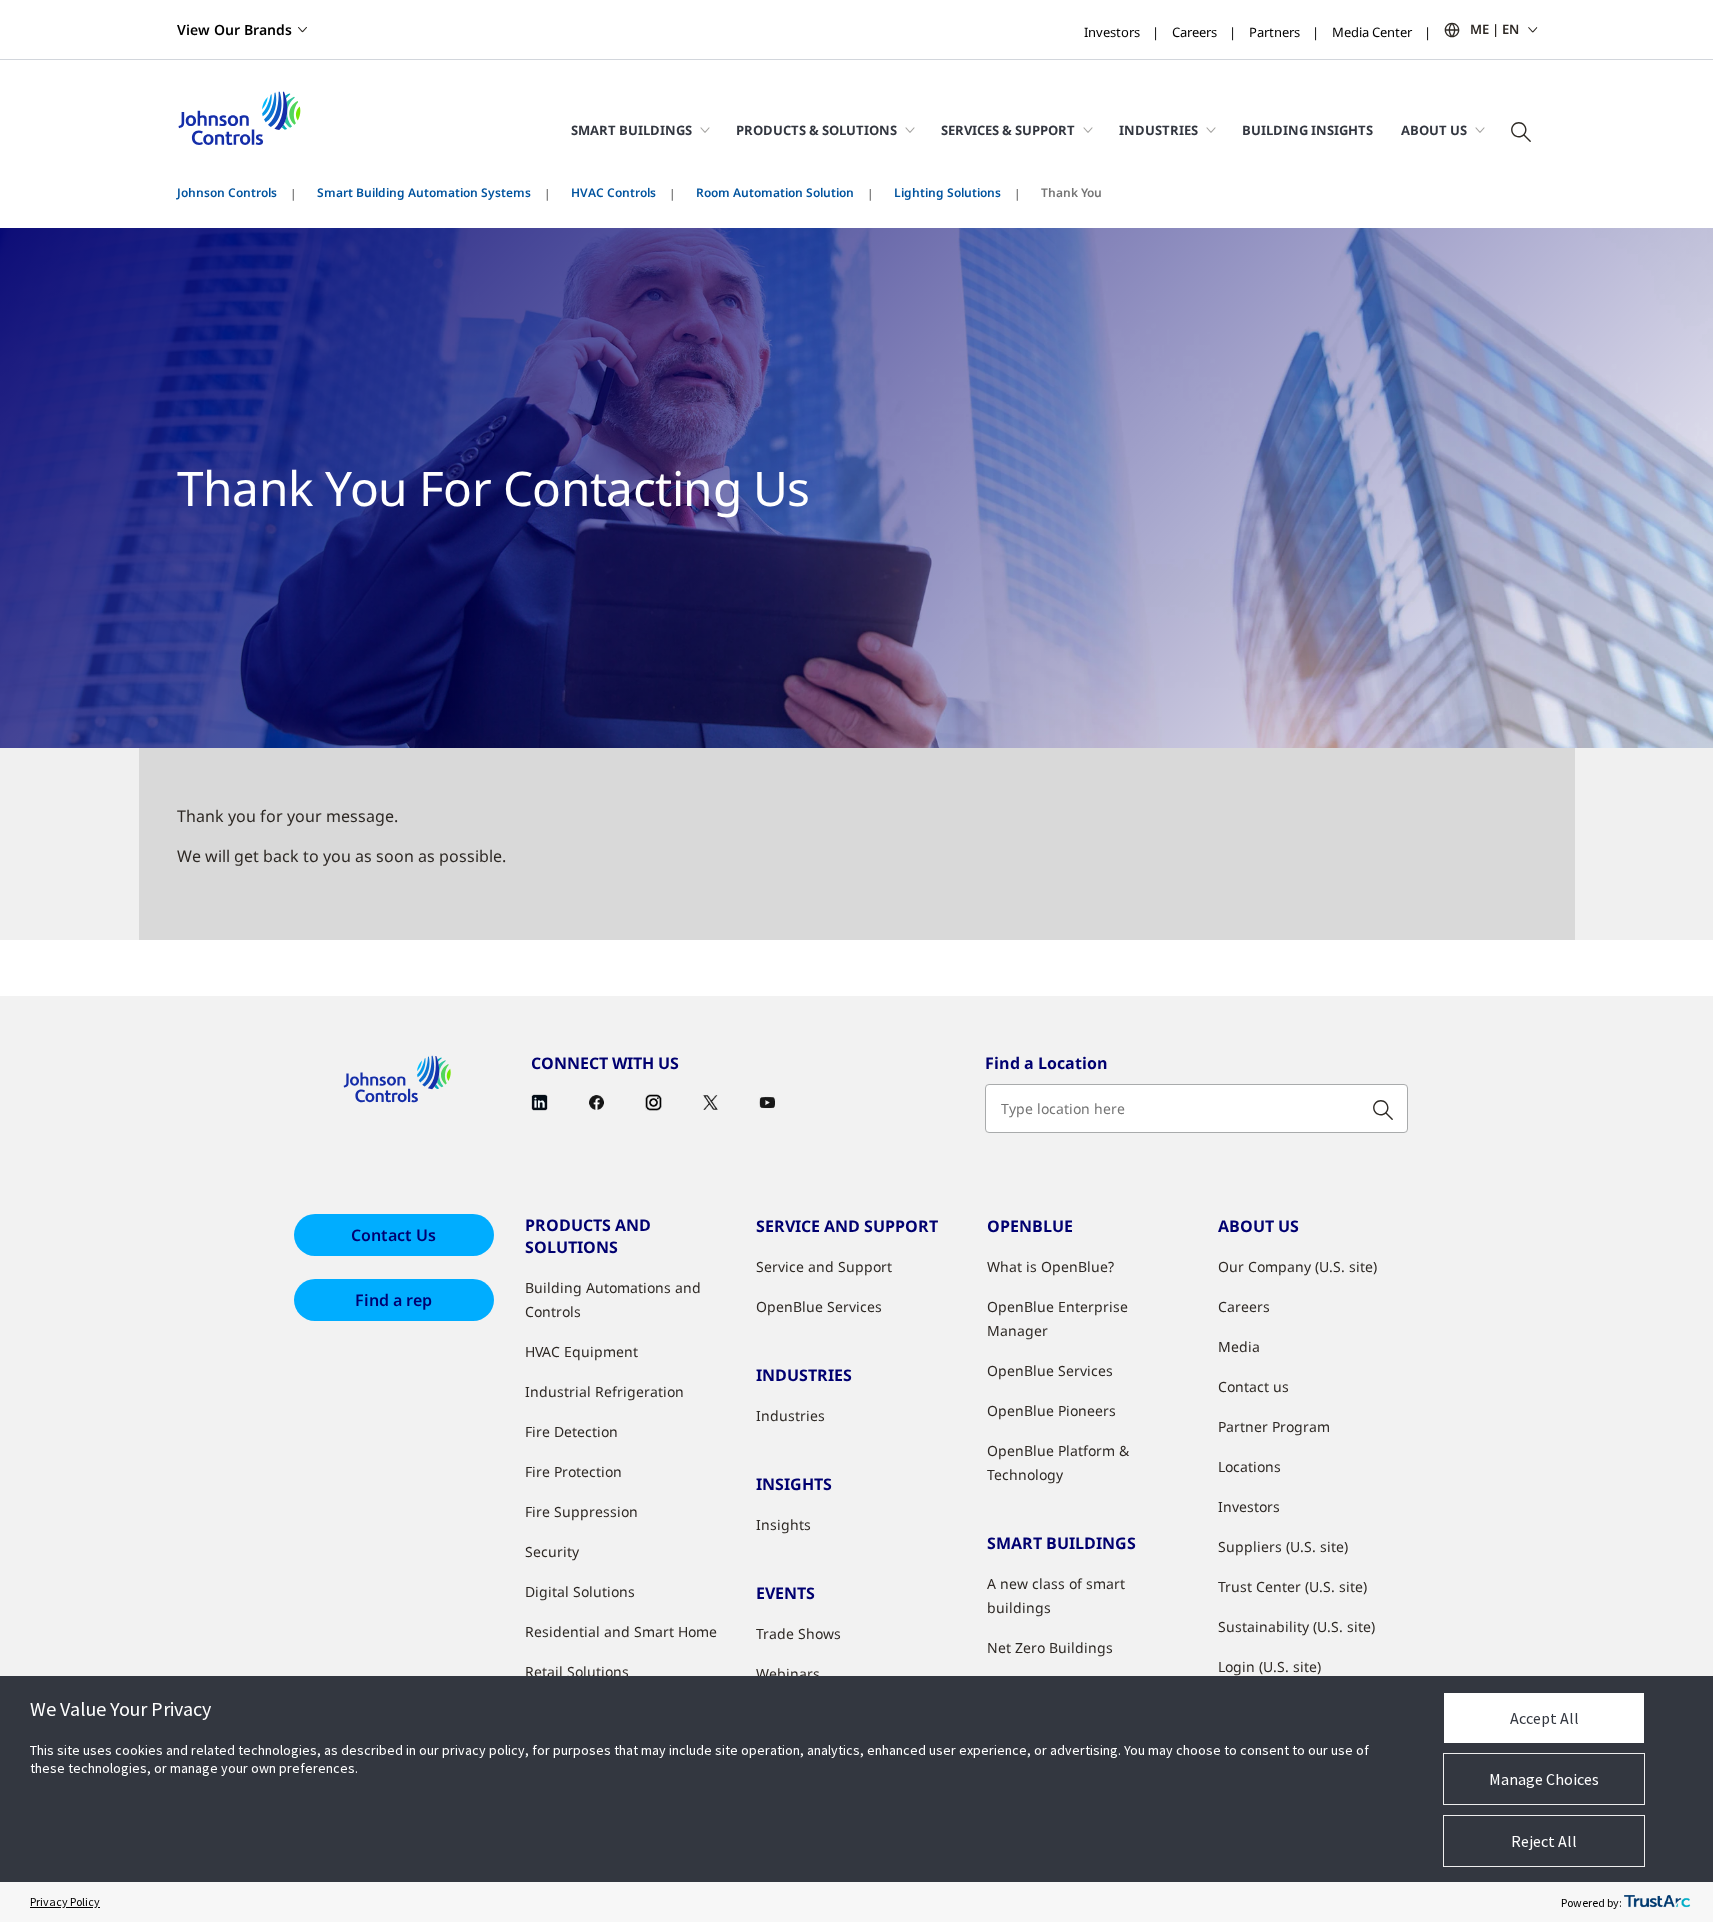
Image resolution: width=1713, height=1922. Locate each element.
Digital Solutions (580, 1591)
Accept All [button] (1544, 1718)
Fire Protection (573, 1471)
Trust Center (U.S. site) (1292, 1586)
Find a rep (393, 1300)
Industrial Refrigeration (604, 1391)
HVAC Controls (613, 192)
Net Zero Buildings (1050, 1647)
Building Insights (1307, 130)
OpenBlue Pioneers (1051, 1410)
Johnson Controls (227, 192)
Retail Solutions (577, 1671)
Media (1239, 1346)
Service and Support (824, 1266)
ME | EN (1494, 29)
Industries (790, 1415)
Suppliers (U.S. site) (1283, 1546)
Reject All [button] (1544, 1841)
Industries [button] (1158, 130)
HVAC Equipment (581, 1351)
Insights (783, 1524)
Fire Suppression (581, 1511)
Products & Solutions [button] (816, 130)
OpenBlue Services (819, 1306)
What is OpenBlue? (1050, 1266)
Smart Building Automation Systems (424, 192)
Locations (1249, 1466)
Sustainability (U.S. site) (1296, 1626)
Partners (1274, 32)
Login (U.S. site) (1269, 1666)
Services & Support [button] (1008, 130)
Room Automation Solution (775, 192)
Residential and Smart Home (621, 1631)
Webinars (788, 1673)
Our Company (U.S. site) (1297, 1266)
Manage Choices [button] (1544, 1779)
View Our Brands (234, 29)
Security (552, 1551)
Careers (1194, 32)
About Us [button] (1434, 130)
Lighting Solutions (947, 192)
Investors (1112, 32)
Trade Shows (798, 1633)
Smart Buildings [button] (631, 130)
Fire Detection (571, 1431)
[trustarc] (1657, 1902)
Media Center (1372, 32)
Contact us (1253, 1386)
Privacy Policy (65, 1901)
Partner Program (1274, 1426)
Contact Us (393, 1235)
